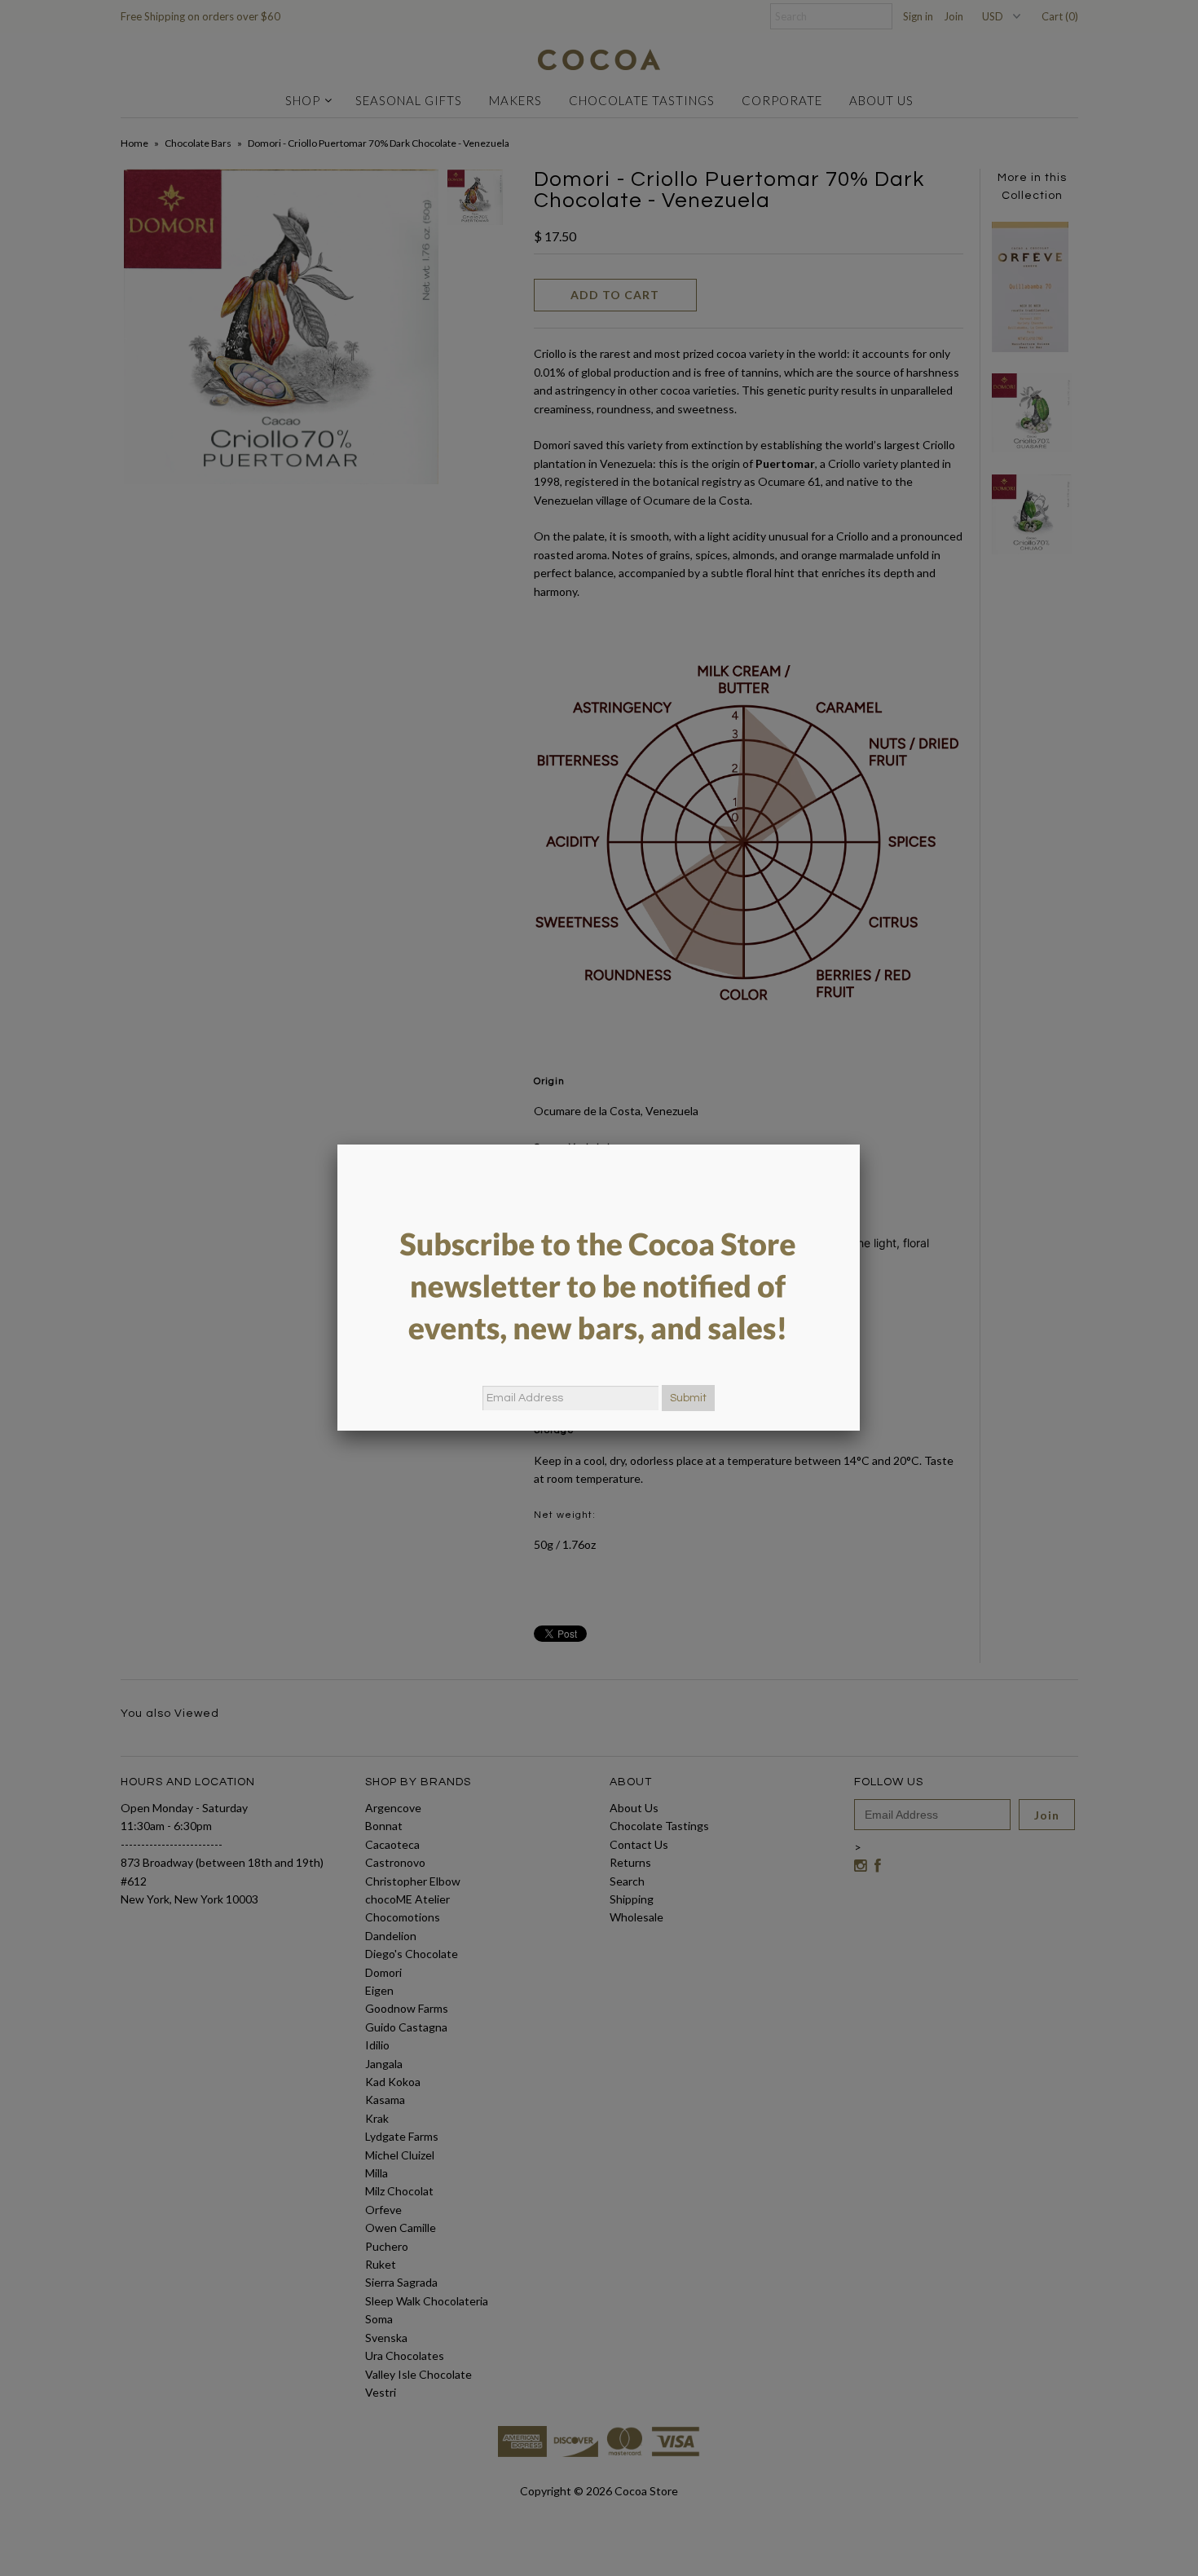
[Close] (860, 1145)
